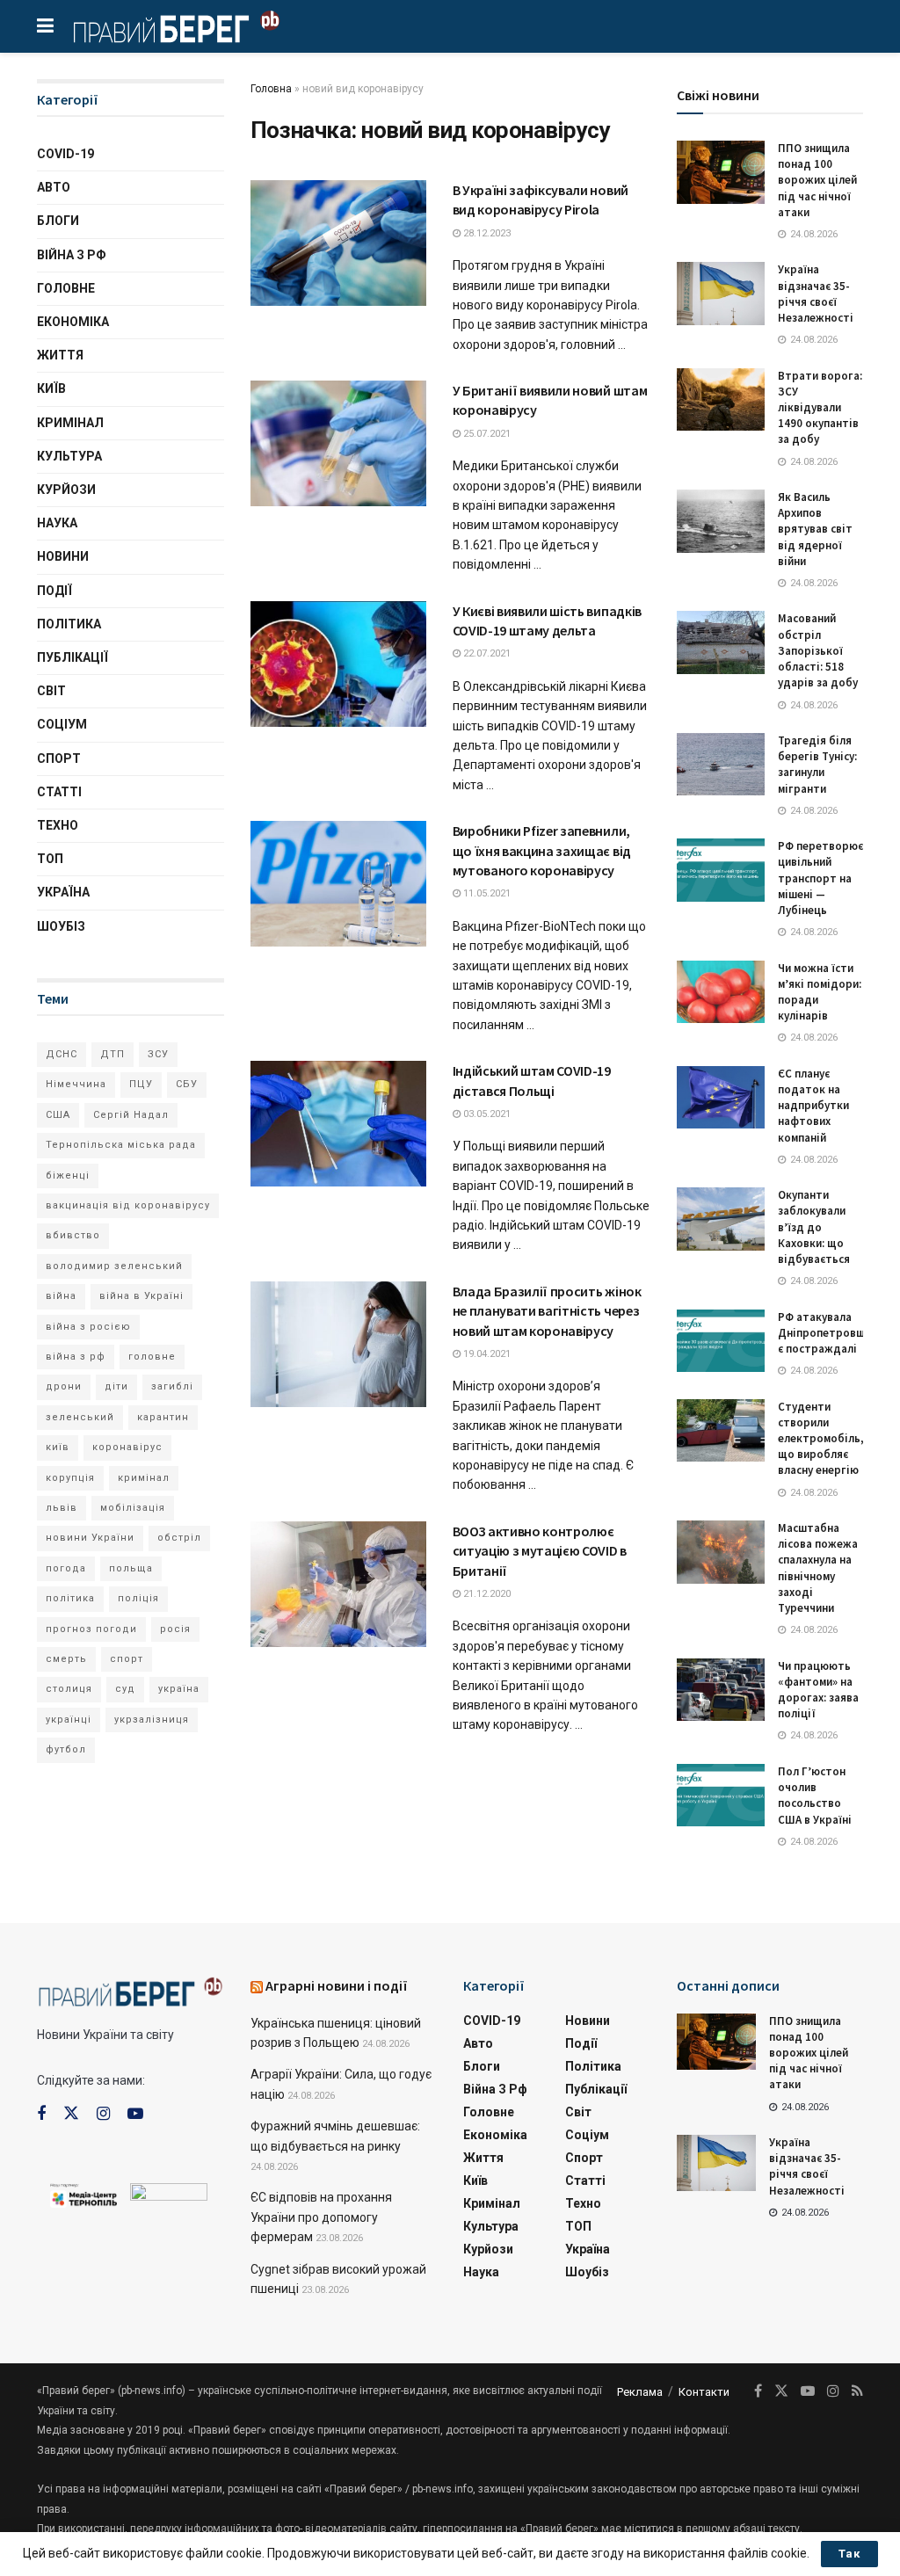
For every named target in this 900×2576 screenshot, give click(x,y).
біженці (68, 1176)
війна (61, 1296)
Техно (58, 825)
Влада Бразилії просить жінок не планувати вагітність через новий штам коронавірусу (547, 1311)
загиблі (172, 1386)
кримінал (144, 1478)
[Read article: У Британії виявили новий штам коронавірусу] (338, 443)
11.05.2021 (486, 893)
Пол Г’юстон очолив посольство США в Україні (815, 1796)
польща (131, 1568)
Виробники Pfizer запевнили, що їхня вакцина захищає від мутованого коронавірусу (542, 850)
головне (152, 1357)
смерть (66, 1659)
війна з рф (76, 1357)
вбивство (73, 1235)
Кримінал (70, 423)
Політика (69, 624)
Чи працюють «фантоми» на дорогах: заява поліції (818, 1690)
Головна (271, 89)
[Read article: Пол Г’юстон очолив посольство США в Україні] (721, 1796)
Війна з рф (72, 255)
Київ (51, 388)
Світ (51, 691)
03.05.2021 (486, 1114)
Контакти (704, 2392)
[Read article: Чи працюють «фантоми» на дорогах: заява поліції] (721, 1690)
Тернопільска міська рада (121, 1145)
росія (175, 1629)
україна (179, 1689)
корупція (70, 1478)
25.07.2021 (486, 434)
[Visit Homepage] (176, 26)
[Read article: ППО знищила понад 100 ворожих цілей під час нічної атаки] (721, 172)
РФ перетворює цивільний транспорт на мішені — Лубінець (820, 878)
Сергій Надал (131, 1115)
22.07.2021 (486, 653)
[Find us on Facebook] (41, 2114)
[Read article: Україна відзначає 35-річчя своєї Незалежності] (721, 294)
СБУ (187, 1084)
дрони (64, 1386)
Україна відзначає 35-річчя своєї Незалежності (816, 294)
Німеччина (76, 1084)
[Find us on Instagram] (103, 2114)
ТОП (50, 859)
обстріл (179, 1538)
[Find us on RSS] (857, 2391)
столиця (69, 1689)
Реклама (640, 2392)
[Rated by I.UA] (169, 2196)
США (58, 1115)
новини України (90, 1538)
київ (58, 1447)
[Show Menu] (45, 26)
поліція (138, 1598)
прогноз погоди (91, 1629)
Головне (66, 288)
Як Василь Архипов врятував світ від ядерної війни (815, 529)
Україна (63, 892)
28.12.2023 (486, 233)
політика (70, 1598)
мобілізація (133, 1508)
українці (69, 1720)
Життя (60, 355)
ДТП (112, 1054)
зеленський (80, 1417)
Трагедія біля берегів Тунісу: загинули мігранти (817, 765)
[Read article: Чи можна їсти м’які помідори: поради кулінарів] (721, 992)
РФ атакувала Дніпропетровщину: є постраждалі (832, 1333)
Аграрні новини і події (337, 1985)
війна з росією (88, 1327)
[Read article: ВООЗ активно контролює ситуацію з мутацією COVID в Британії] (338, 1584)
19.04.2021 (486, 1354)
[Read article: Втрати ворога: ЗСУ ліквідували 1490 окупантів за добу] (721, 400)
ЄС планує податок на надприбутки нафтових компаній (813, 1106)
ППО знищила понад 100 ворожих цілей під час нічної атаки (817, 180)
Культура (69, 456)
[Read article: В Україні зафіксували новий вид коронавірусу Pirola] (338, 243)
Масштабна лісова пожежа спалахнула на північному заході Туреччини (818, 1568)
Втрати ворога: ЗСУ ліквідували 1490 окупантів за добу (820, 408)
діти (116, 1386)
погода (66, 1568)
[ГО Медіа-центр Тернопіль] (83, 2195)
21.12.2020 (486, 1594)
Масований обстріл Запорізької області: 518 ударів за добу (818, 650)
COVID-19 (65, 154)
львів (62, 1508)
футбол (66, 1749)
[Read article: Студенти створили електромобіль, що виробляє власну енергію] (721, 1431)
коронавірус (127, 1447)
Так (849, 2554)
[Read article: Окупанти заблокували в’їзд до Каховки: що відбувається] (721, 1219)
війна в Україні (142, 1296)
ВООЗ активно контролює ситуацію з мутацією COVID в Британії (540, 1551)
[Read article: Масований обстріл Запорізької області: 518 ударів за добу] (721, 642)
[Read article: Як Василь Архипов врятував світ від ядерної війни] (721, 521)
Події (54, 591)
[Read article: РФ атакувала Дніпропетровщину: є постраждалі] (721, 1341)
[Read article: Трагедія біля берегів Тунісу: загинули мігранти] (721, 765)
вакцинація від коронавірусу (128, 1205)
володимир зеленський (114, 1266)
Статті (59, 792)
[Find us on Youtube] (135, 2114)
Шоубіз (61, 926)
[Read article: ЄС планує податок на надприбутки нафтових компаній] (721, 1098)
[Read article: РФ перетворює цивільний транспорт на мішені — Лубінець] (721, 870)
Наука (57, 523)
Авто (54, 187)
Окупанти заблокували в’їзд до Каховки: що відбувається (814, 1227)
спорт (127, 1659)
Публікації (73, 657)
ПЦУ (141, 1084)
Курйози (66, 490)
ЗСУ (158, 1054)
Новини (63, 556)
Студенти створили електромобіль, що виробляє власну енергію (821, 1439)
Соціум (62, 724)
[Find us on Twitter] (71, 2114)
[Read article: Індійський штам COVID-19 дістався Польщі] (338, 1124)
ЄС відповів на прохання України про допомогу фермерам (321, 2217)
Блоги (58, 221)
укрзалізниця (152, 1720)
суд (125, 1689)
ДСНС (62, 1054)
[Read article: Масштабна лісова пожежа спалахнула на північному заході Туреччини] (721, 1552)
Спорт (59, 758)
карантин (163, 1417)
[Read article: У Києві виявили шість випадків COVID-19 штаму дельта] (338, 664)
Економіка (73, 322)
